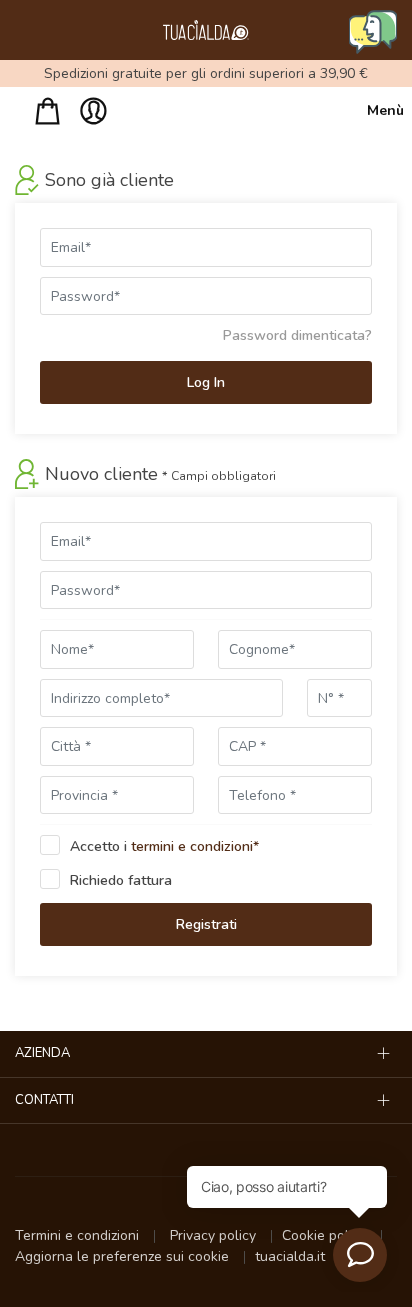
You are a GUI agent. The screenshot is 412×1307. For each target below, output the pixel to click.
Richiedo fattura (121, 880)
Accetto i (164, 846)
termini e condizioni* (195, 846)
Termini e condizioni (79, 1235)
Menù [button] (382, 110)
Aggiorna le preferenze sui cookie (124, 1256)
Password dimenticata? (297, 335)
